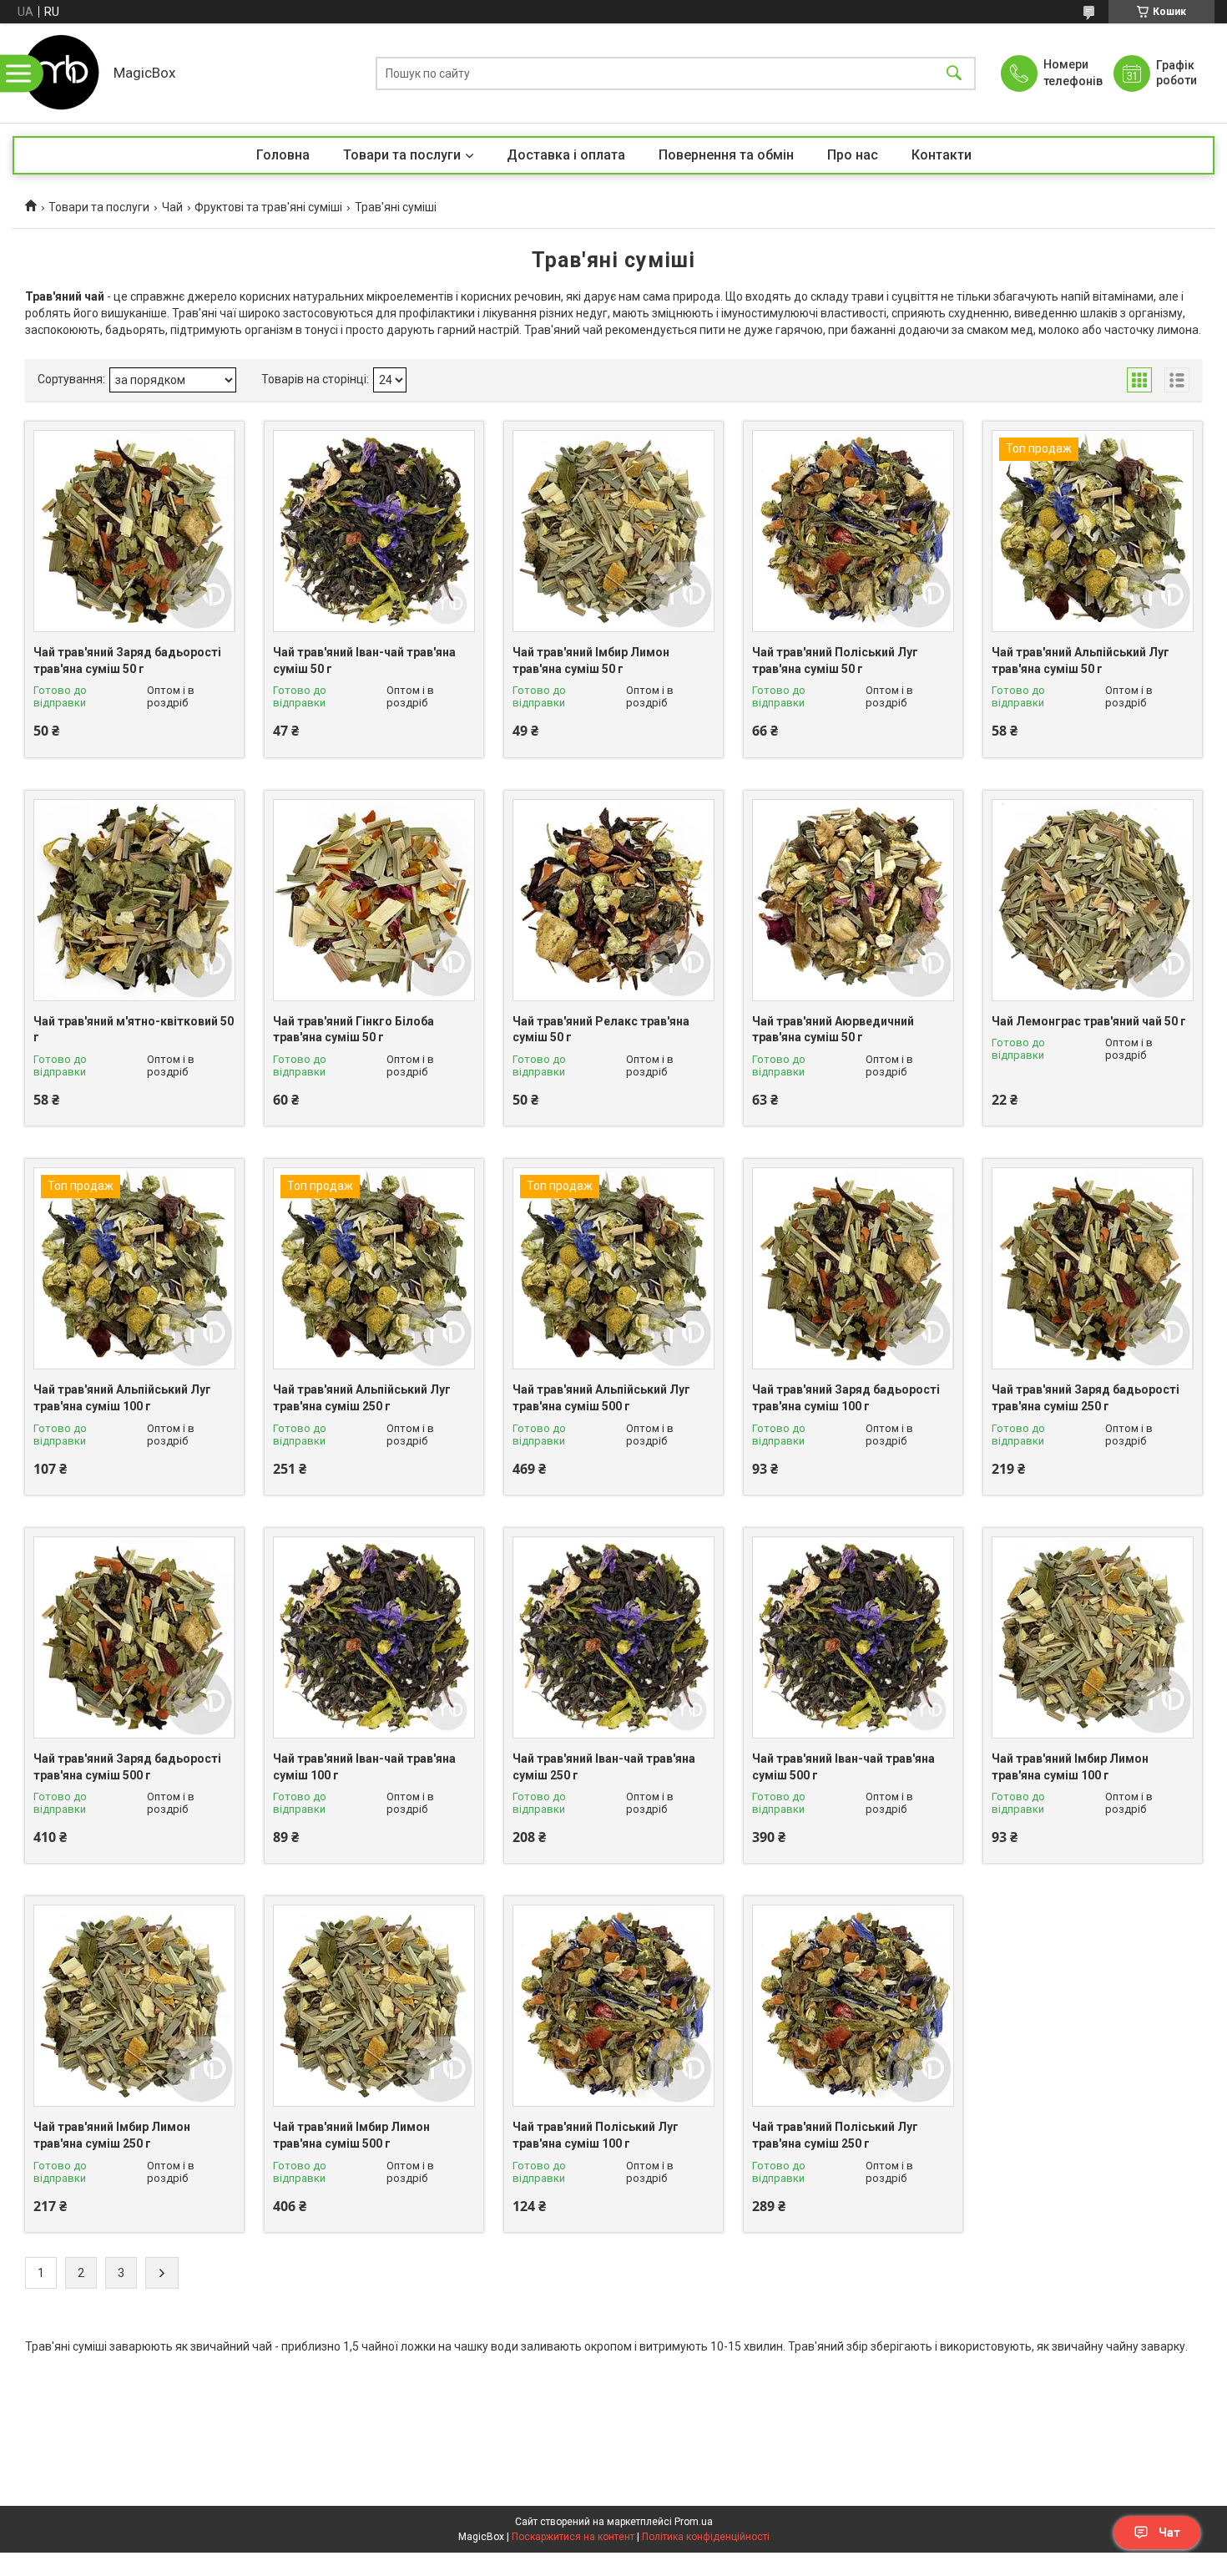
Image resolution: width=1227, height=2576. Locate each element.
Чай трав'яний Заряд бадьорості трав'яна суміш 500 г (127, 1767)
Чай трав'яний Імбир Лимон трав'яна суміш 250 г (112, 2135)
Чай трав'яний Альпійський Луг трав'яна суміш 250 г (362, 1398)
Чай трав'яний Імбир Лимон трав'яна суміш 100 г (1070, 1767)
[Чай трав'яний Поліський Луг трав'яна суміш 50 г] (853, 531)
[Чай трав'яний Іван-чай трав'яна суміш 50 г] (374, 531)
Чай (172, 207)
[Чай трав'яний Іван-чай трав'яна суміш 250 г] (613, 1637)
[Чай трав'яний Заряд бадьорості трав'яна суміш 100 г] (853, 1268)
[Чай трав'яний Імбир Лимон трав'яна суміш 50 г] (613, 531)
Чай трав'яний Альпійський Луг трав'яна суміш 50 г (1081, 660)
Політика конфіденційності (706, 2537)
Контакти (942, 155)
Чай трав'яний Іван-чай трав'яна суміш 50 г (364, 660)
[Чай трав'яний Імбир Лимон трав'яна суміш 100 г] (1093, 1637)
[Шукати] (954, 73)
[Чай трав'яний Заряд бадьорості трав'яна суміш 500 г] (134, 1637)
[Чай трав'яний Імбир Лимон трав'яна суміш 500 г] (374, 2006)
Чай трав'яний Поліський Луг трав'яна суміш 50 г (835, 660)
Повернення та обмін (726, 155)
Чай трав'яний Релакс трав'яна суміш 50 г (601, 1030)
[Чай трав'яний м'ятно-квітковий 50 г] (134, 900)
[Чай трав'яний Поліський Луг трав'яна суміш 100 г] (613, 2006)
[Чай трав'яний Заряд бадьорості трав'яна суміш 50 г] (134, 531)
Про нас (853, 155)
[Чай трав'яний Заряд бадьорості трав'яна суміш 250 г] (1093, 1268)
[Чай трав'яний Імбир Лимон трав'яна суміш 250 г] (134, 2006)
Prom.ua (694, 2522)
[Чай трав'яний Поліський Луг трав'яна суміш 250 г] (853, 2006)
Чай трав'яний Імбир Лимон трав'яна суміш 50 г (591, 660)
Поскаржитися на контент (573, 2537)
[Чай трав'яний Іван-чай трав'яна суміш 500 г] (853, 1637)
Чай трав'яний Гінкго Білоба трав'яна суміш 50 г (353, 1030)
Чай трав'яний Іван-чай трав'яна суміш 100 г (364, 1767)
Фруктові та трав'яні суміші (268, 207)
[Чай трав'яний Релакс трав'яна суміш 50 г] (613, 900)
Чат (1169, 2533)
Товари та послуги (402, 155)
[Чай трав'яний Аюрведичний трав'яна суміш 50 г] (853, 900)
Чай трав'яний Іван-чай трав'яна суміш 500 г (843, 1767)
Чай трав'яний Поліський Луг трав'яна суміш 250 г (835, 2135)
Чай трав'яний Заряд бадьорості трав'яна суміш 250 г (1086, 1398)
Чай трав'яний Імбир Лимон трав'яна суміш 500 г (351, 2135)
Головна (283, 155)
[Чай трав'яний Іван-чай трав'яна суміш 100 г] (374, 1637)
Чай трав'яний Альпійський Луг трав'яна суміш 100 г (122, 1398)
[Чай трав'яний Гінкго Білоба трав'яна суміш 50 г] (374, 900)
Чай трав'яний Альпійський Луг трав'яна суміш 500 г (601, 1398)
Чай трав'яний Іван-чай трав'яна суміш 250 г (604, 1767)
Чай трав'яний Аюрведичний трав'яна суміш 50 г (833, 1030)
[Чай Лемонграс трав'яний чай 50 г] (1093, 900)
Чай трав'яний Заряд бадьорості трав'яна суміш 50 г (127, 660)
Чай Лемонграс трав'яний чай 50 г (1089, 1021)
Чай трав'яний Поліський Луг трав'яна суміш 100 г (596, 2135)
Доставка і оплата (566, 155)
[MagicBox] (59, 73)
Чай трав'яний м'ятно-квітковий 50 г (134, 1030)
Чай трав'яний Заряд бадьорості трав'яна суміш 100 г (846, 1398)
